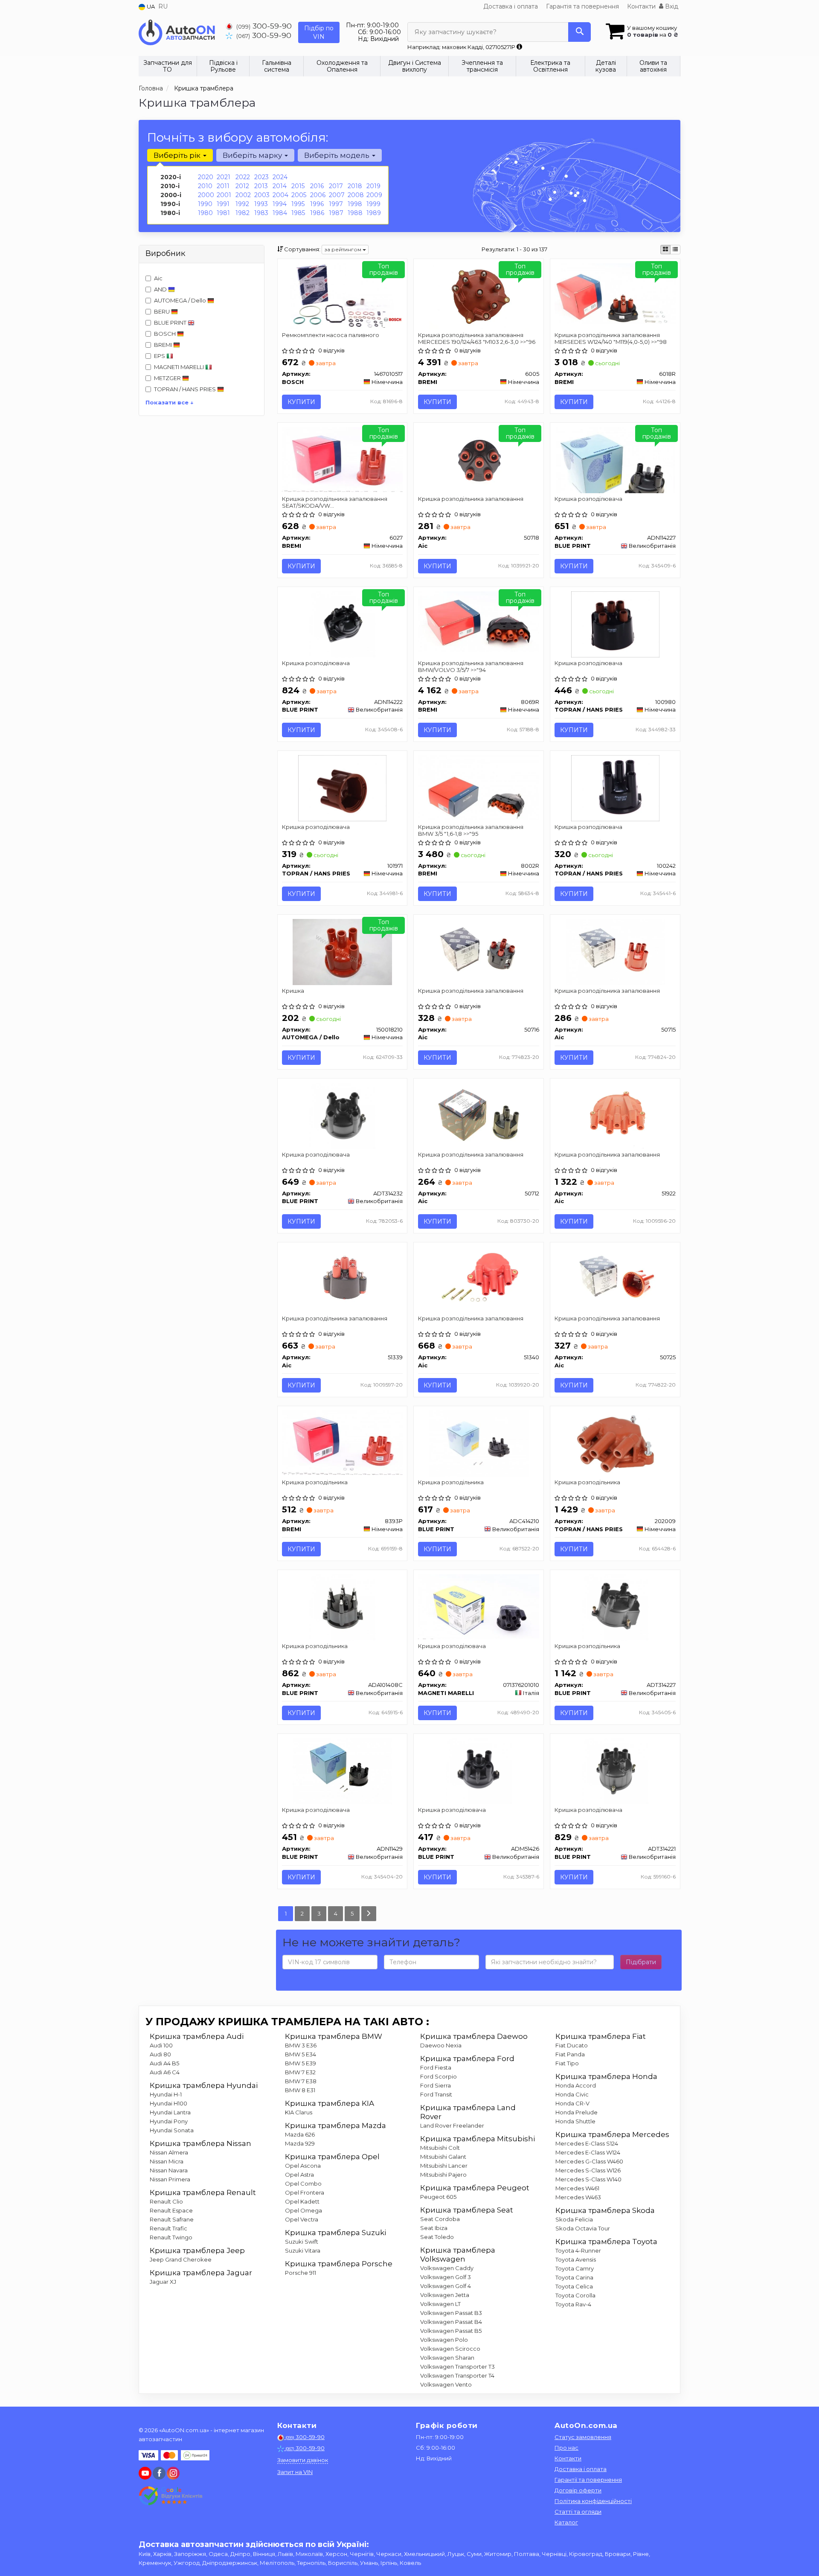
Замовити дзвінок (303, 2460)
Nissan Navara (169, 2170)
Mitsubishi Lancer (444, 2166)
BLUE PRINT (171, 323)
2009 (374, 195)
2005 (299, 195)
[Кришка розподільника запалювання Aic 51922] (615, 1115)
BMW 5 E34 (301, 2054)
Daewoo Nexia (441, 2045)
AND (161, 289)
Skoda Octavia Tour (583, 2228)
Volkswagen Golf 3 (446, 2277)
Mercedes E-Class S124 (587, 2143)
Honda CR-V (572, 2103)
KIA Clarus (299, 2112)
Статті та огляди (578, 2512)
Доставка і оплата (511, 6)
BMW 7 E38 (301, 2081)
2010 (205, 186)
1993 (261, 204)
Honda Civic (572, 2094)
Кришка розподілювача (588, 499)
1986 (317, 213)
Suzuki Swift (302, 2242)
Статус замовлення (583, 2437)
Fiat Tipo (567, 2063)
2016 (317, 186)
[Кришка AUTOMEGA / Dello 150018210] (342, 951)
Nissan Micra (167, 2161)
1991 (223, 204)
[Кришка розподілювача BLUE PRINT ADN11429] (342, 1771)
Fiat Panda (570, 2054)
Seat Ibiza (434, 2228)
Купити (301, 402)
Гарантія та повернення (582, 6)
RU (163, 6)
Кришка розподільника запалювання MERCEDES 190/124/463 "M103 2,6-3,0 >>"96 (477, 338)
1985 (298, 213)
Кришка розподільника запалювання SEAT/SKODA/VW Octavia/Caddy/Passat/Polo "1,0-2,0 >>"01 (338, 502)
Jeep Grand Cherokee (181, 2259)
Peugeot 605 (438, 2197)
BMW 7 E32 (300, 2072)
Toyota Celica (574, 2286)
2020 (206, 177)
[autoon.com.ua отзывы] (172, 2496)
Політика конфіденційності (593, 2501)
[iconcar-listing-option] (675, 250)
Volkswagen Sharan (447, 2358)
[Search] (579, 32)
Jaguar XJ (163, 2282)
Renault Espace (171, 2210)
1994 (280, 204)
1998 (355, 204)
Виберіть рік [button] (178, 155)
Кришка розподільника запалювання (471, 499)
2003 (262, 195)
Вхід (671, 6)
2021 (224, 177)
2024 (280, 177)
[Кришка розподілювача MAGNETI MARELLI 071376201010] (479, 1606)
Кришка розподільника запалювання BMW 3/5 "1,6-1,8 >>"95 (471, 830)
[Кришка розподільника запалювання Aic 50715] (615, 951)
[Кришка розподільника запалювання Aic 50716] (479, 951)
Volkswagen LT (440, 2304)
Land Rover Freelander (452, 2125)
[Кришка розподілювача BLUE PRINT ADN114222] (342, 623)
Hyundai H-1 (166, 2094)
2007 (337, 195)
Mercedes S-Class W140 (588, 2179)
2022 (243, 177)
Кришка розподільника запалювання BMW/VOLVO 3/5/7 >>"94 (471, 666)
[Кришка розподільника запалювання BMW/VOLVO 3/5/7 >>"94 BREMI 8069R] (479, 621)
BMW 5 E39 (301, 2063)
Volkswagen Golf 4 (446, 2286)
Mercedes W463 (578, 2197)
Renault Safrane (172, 2219)
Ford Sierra (436, 2085)
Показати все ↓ (170, 402)
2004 (280, 195)
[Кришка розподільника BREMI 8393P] (343, 1442)
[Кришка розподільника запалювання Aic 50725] (615, 1279)
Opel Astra (299, 2175)
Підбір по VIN (319, 32)
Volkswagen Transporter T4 (457, 2375)
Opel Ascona (303, 2166)
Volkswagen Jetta (445, 2295)
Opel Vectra (302, 2219)
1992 (242, 204)
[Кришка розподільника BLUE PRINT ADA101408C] (342, 1607)
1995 (298, 204)
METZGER (168, 378)
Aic (158, 278)
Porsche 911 (301, 2273)
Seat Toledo (437, 2237)
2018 (355, 186)
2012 (242, 186)
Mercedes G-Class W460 (589, 2161)
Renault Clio (166, 2201)
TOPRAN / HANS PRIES (186, 389)
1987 (336, 213)
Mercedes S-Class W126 (588, 2170)
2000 (206, 195)
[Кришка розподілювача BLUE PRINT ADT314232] (342, 1115)
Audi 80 (160, 2054)
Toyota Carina (574, 2277)
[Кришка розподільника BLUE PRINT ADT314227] (615, 1607)
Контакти (641, 6)
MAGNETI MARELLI (180, 367)
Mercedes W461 (577, 2188)
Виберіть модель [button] (338, 155)
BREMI (164, 345)
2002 (243, 195)
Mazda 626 (300, 2134)
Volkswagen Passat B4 (451, 2322)
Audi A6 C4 (165, 2072)
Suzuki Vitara (303, 2250)
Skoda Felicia (574, 2219)
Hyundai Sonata (172, 2130)
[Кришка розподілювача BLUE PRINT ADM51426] (479, 1771)
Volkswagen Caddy (447, 2268)
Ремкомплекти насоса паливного (331, 335)
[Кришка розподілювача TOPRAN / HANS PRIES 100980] (615, 623)
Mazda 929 (300, 2143)
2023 (261, 177)
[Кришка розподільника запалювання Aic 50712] (479, 1115)
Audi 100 (161, 2045)
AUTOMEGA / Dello (181, 300)
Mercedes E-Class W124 (588, 2152)
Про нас (566, 2448)
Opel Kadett (302, 2201)
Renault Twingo (171, 2237)
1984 (280, 213)
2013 (261, 186)
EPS (160, 356)
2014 (280, 186)
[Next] (369, 1914)
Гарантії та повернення (588, 2480)
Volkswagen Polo (444, 2340)
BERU (163, 311)
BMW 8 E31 (300, 2090)
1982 (243, 213)
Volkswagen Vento (446, 2384)
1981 (223, 213)
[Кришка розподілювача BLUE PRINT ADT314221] (615, 1771)
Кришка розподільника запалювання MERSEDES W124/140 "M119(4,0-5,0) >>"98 (611, 338)
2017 (336, 186)
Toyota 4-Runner (578, 2250)
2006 (318, 195)
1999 (373, 204)
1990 (205, 204)
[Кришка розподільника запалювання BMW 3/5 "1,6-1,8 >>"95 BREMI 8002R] (479, 787)
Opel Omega (303, 2210)
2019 (373, 186)
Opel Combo (303, 2183)
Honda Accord (576, 2085)
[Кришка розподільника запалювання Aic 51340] (479, 1279)
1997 (336, 204)
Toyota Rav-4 (573, 2304)
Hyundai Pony (169, 2121)
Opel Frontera (305, 2192)
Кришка (293, 991)
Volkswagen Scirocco (450, 2349)
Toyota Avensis (576, 2259)
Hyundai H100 (168, 2103)
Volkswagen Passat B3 (451, 2313)
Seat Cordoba (440, 2219)
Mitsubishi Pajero (443, 2175)
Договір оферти (578, 2490)
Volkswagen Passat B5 (451, 2331)
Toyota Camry (575, 2268)
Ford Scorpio (439, 2076)
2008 (356, 195)
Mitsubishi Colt (440, 2148)
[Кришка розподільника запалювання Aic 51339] (342, 1279)
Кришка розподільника (315, 1482)
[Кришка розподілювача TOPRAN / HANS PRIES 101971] (342, 788)
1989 (374, 213)
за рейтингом (343, 249)
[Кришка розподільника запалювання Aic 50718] (479, 459)
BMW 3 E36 (301, 2045)
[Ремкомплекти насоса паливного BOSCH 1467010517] (342, 296)
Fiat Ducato (572, 2045)
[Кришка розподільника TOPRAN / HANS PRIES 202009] (615, 1443)
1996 (317, 204)
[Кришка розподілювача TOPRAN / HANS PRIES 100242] (615, 788)
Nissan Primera (170, 2179)
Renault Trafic (168, 2228)
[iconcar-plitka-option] (665, 250)
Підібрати (641, 1962)
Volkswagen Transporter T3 (457, 2367)
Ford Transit (436, 2094)
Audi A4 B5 (164, 2063)
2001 (224, 195)
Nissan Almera (169, 2152)
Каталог (566, 2522)
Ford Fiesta (436, 2067)
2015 (298, 186)
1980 (205, 213)
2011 (223, 186)
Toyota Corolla (575, 2295)
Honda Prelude (576, 2112)
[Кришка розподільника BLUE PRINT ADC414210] (479, 1443)
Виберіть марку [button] (253, 155)
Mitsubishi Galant (443, 2157)
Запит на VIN (295, 2472)
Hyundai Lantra (170, 2112)
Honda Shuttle (575, 2121)
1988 (355, 213)
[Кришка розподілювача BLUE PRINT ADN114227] (615, 459)
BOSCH (166, 334)
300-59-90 (264, 26)
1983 (261, 213)
